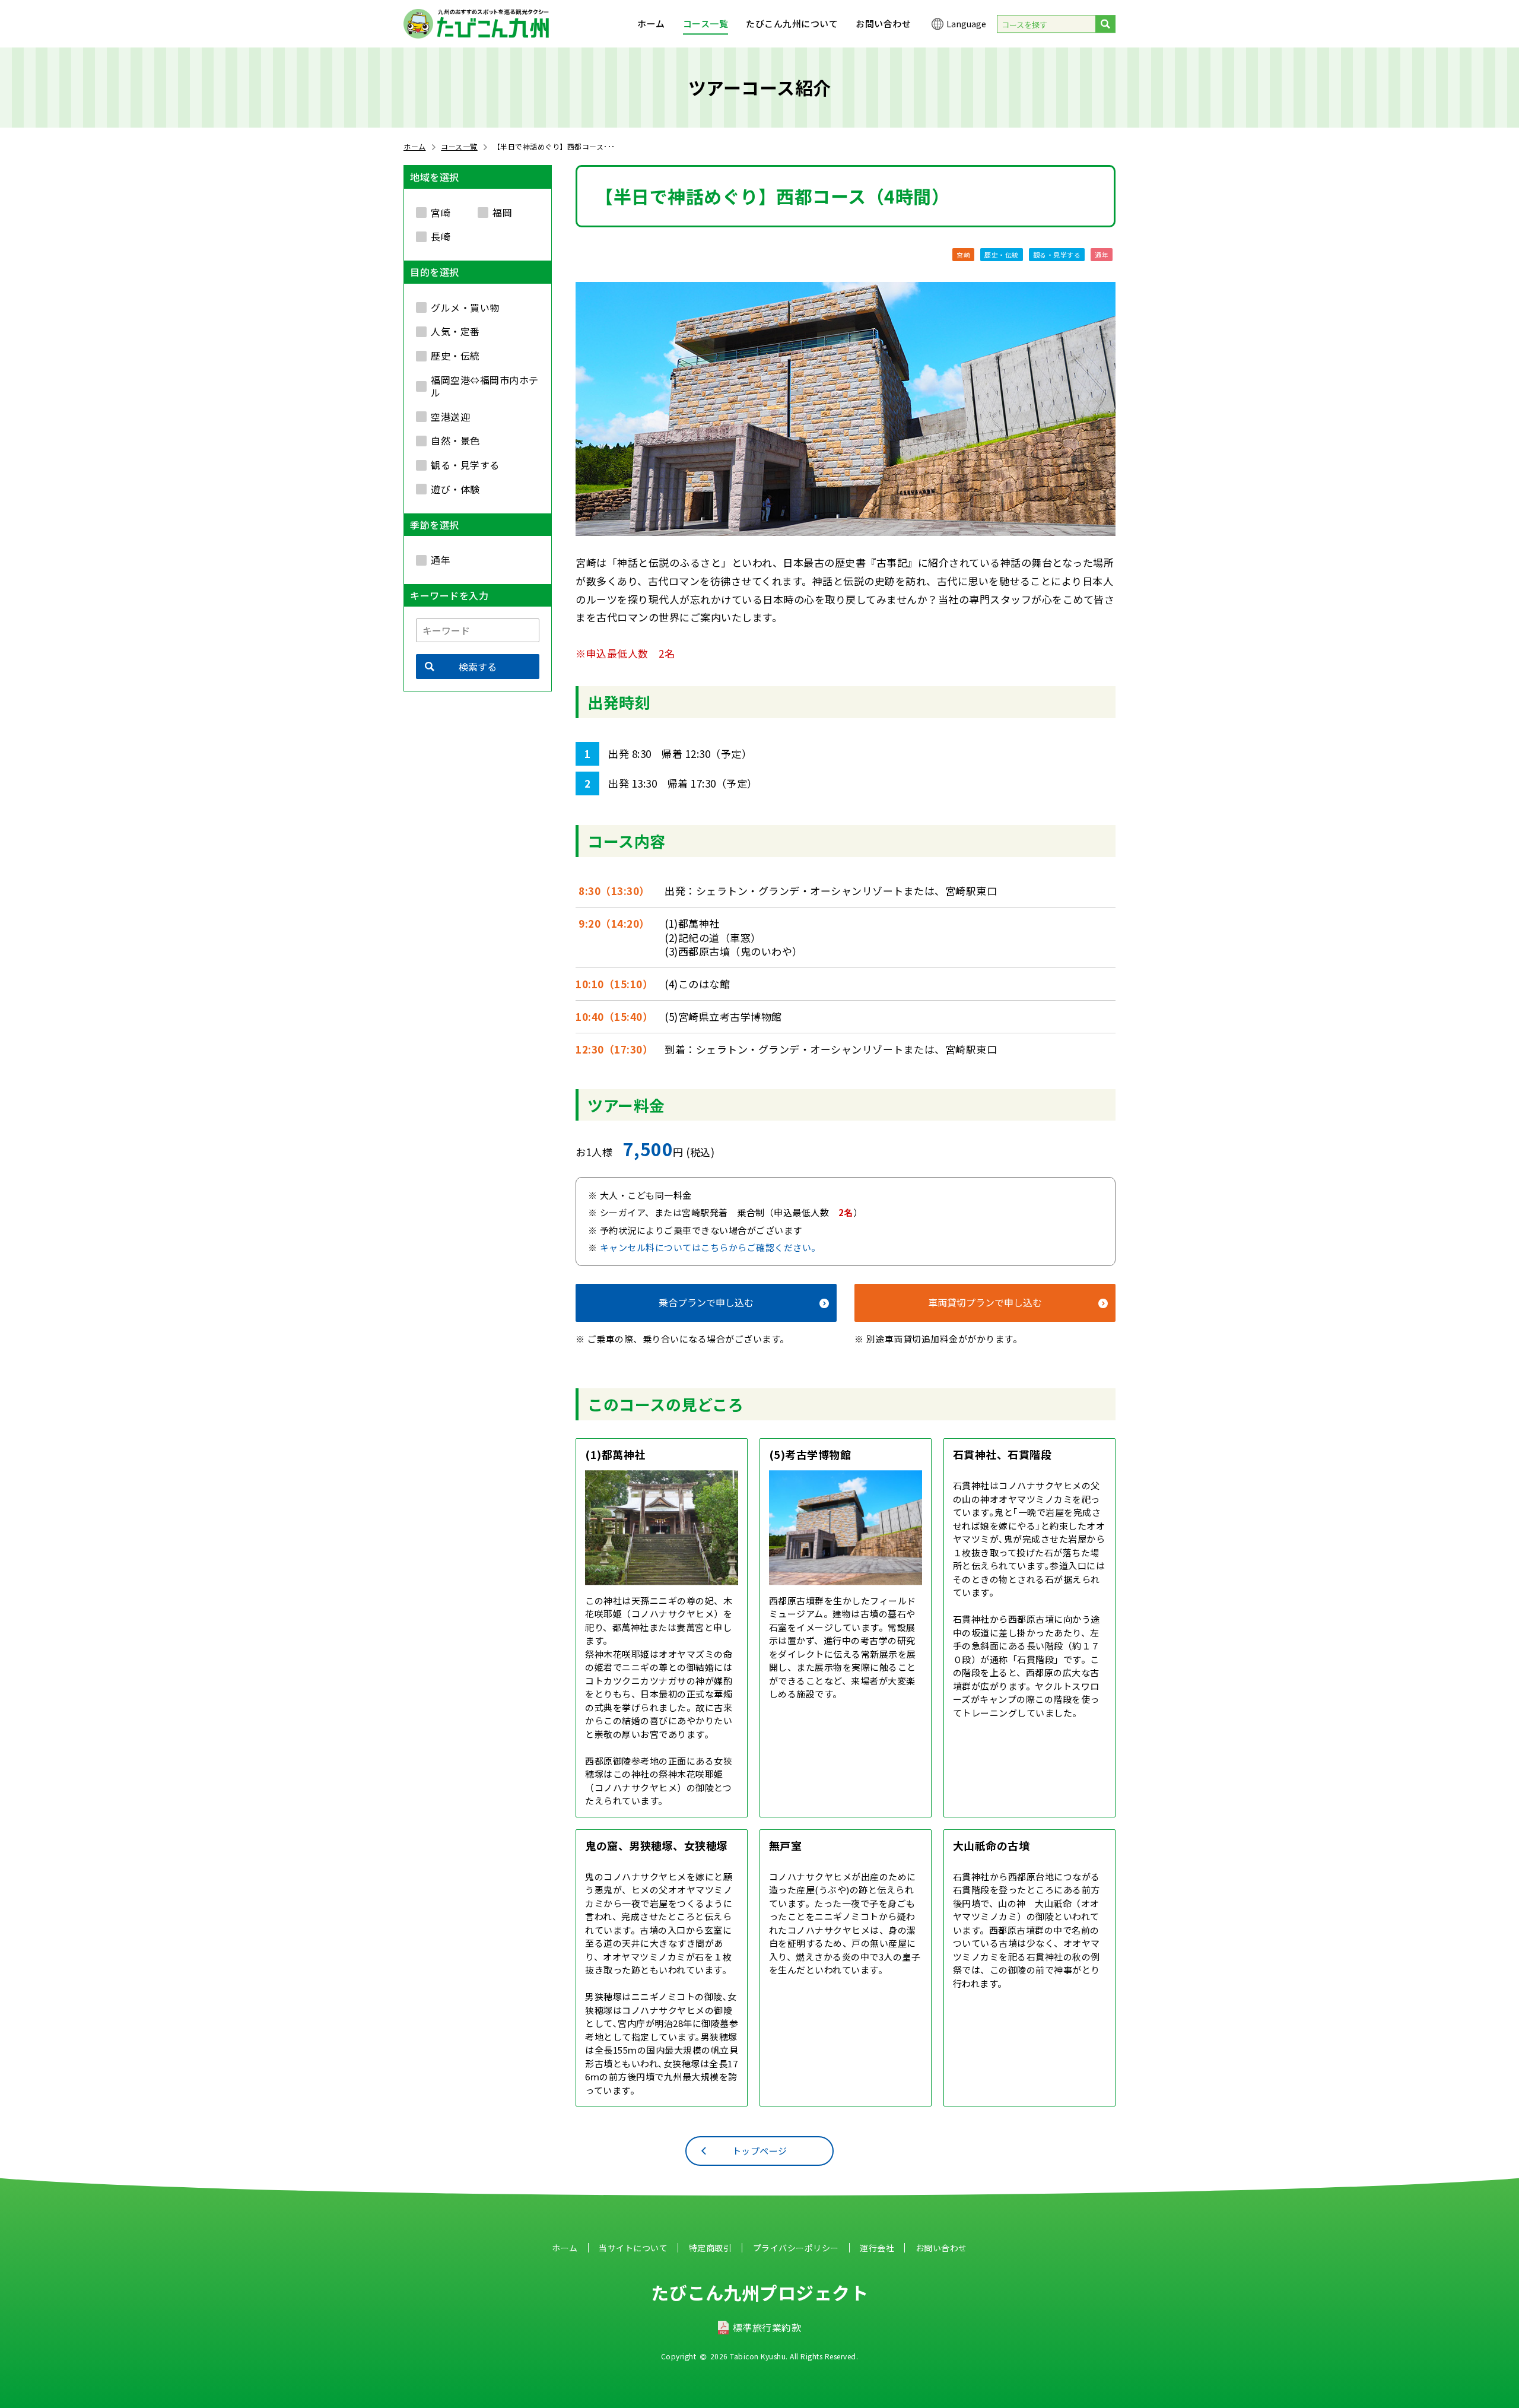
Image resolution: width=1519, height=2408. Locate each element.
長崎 (441, 236)
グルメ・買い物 (465, 307)
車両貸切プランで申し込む (985, 1302)
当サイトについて (633, 2248)
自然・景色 (455, 440)
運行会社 (877, 2248)
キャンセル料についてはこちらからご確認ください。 (710, 1247)
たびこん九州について (792, 23)
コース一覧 (706, 23)
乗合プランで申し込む (706, 1302)
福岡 (502, 212)
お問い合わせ (883, 23)
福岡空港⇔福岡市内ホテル (485, 386)
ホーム (651, 23)
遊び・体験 (455, 489)
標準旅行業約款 (767, 2327)
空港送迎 (450, 416)
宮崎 (963, 255)
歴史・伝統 (1002, 255)
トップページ (760, 2151)
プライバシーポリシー (796, 2248)
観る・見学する (1057, 255)
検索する (478, 667)
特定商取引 (711, 2248)
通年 (1102, 255)
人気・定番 (455, 331)
